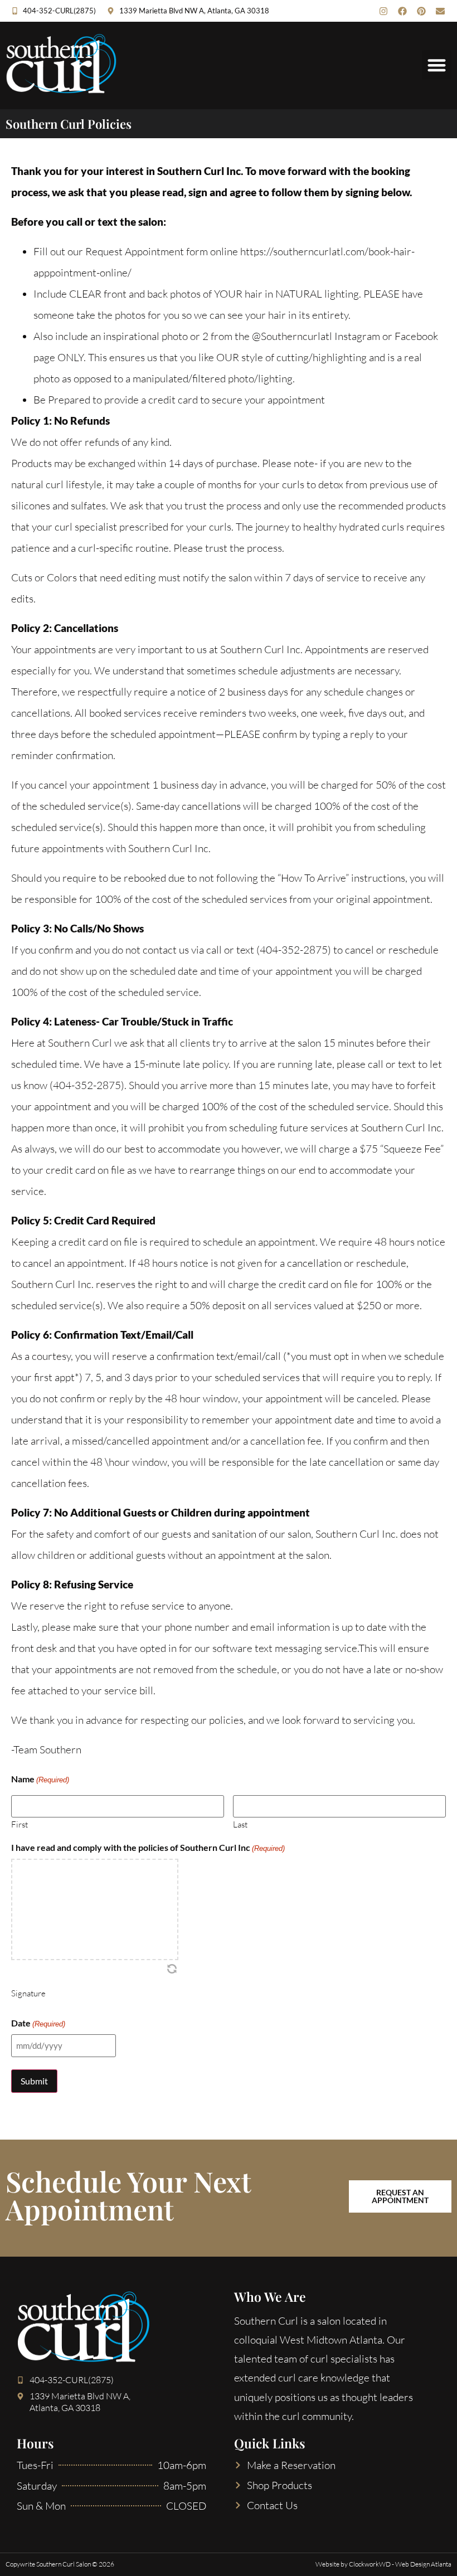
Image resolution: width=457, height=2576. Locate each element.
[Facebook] (402, 11)
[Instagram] (383, 11)
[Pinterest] (421, 11)
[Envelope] (440, 11)
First (20, 1824)
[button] (437, 65)
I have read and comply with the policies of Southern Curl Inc (148, 1848)
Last (240, 1824)
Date (38, 2023)
